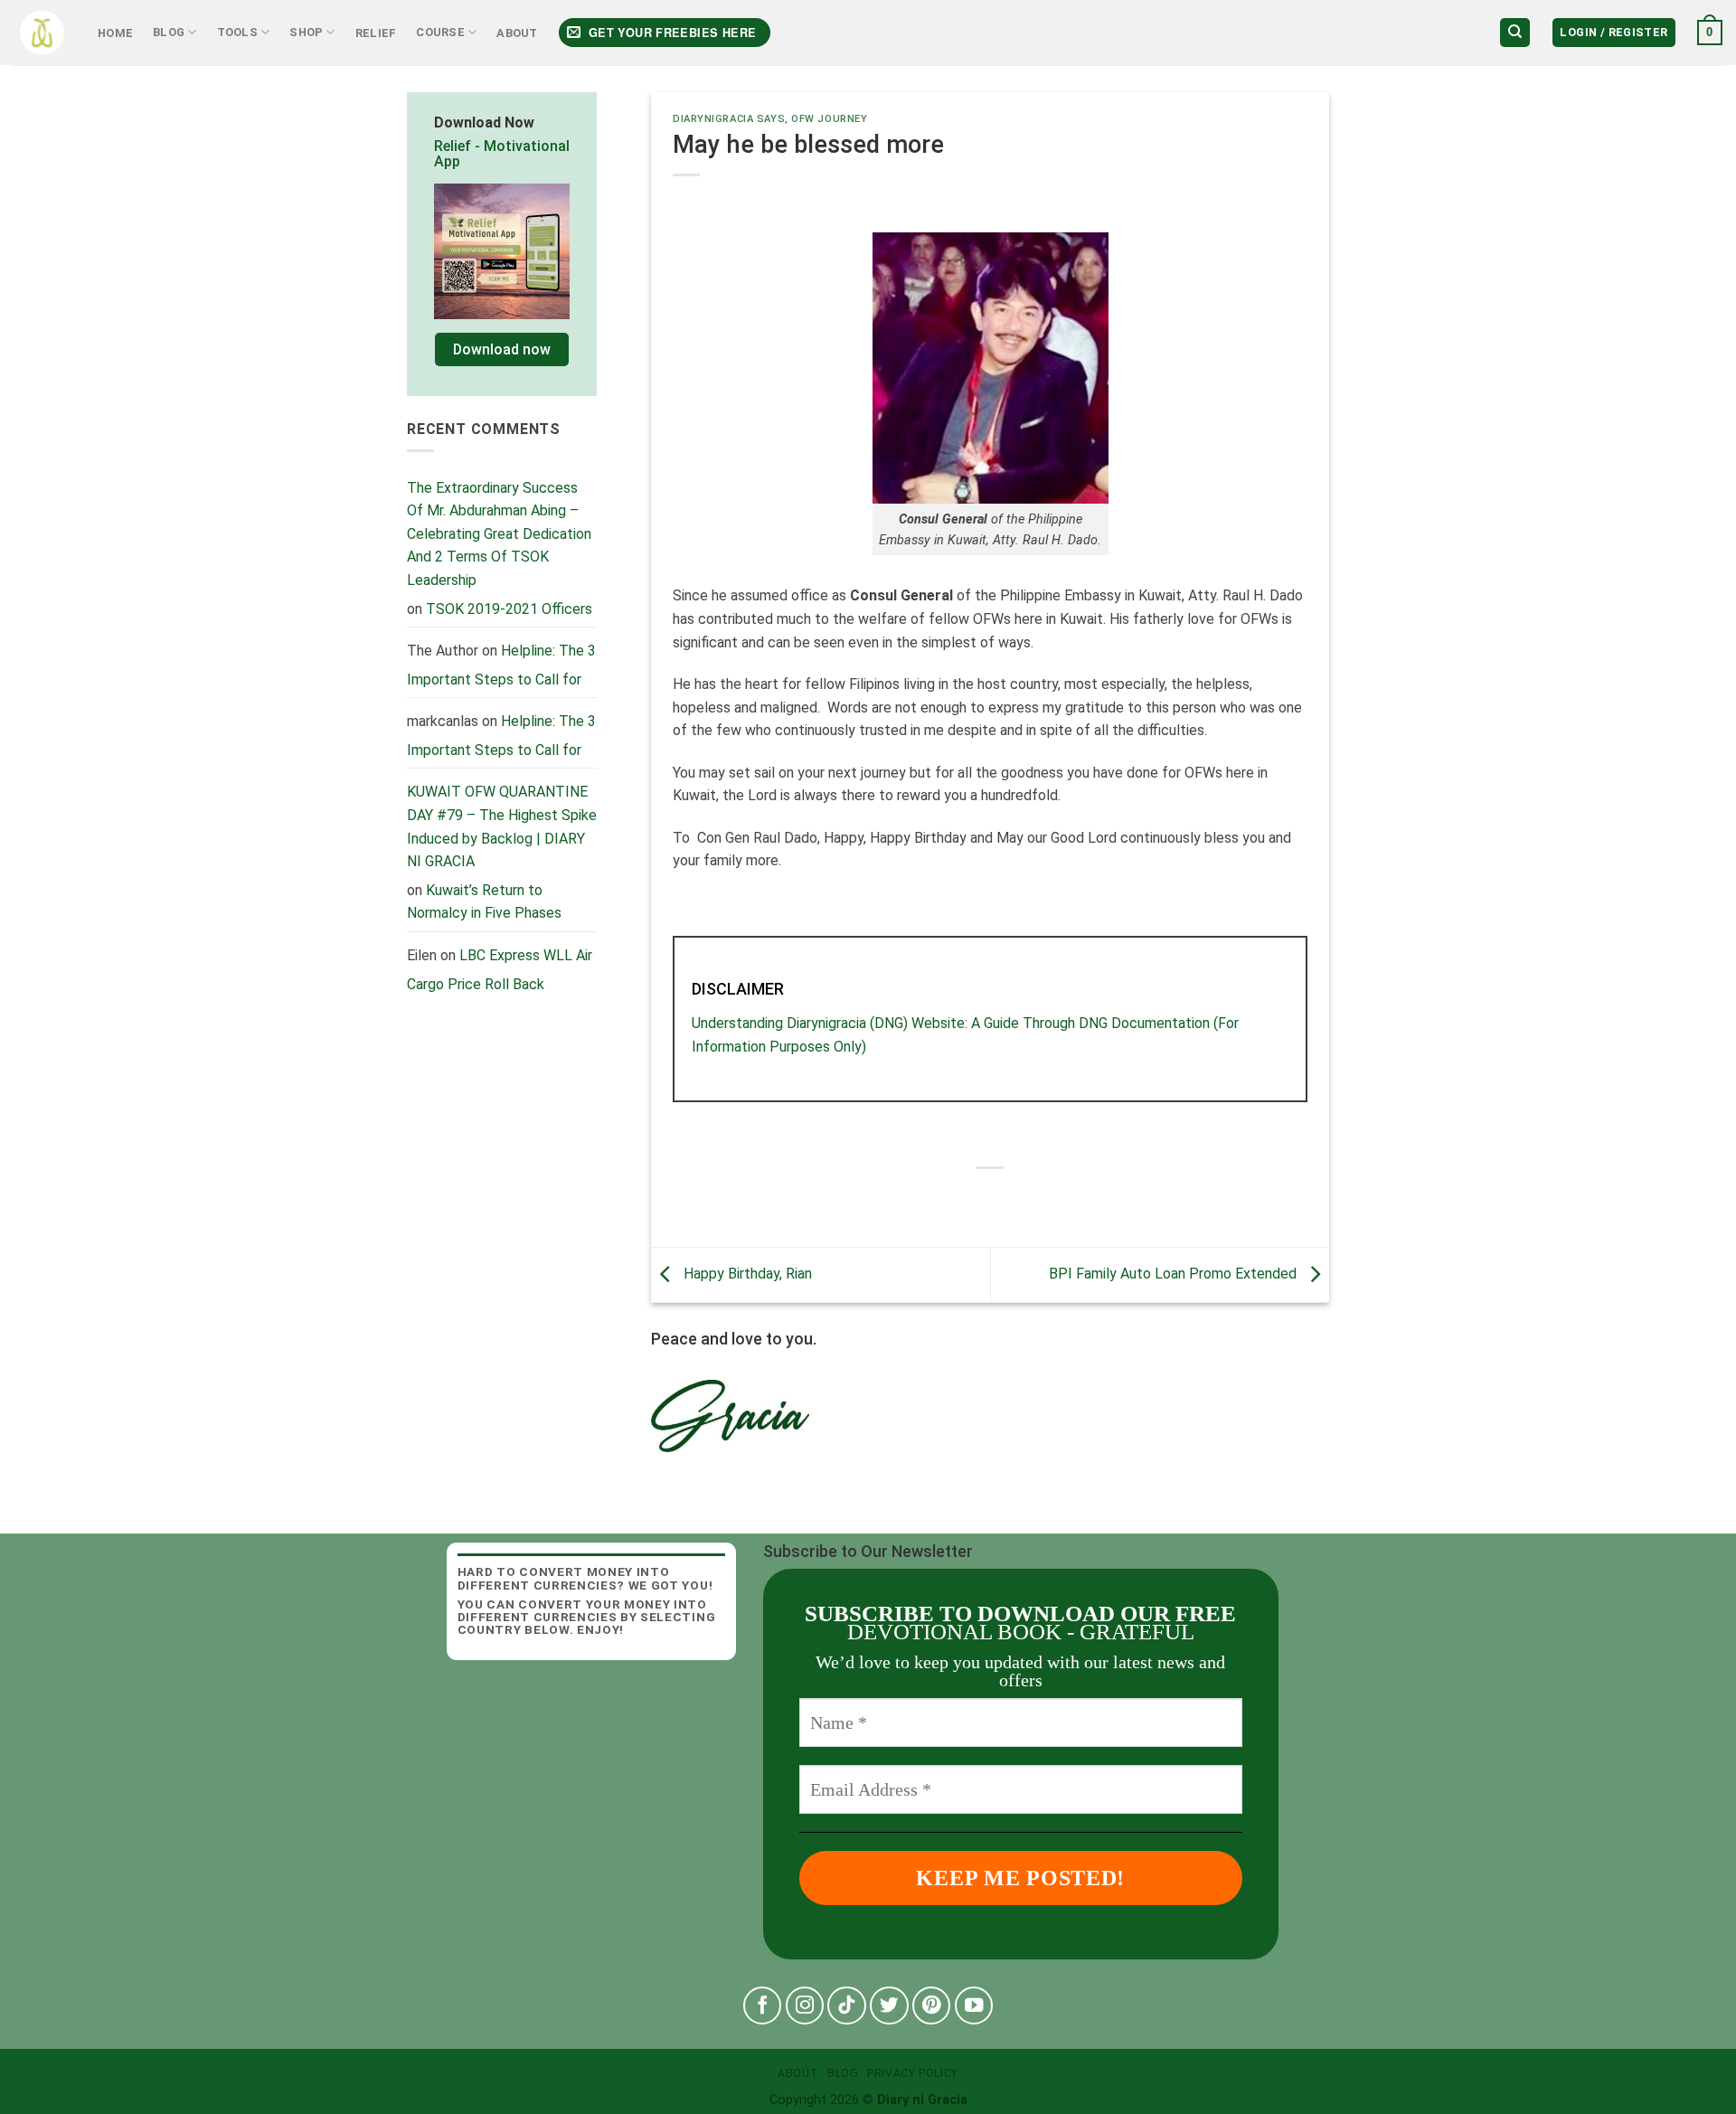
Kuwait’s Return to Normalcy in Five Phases (484, 902)
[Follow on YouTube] (974, 2006)
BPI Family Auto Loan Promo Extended (1175, 1274)
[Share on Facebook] (941, 1199)
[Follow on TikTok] (847, 2006)
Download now (502, 349)
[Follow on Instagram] (805, 2006)
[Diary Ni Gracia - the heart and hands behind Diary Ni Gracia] (42, 33)
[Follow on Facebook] (763, 2006)
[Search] (1515, 33)
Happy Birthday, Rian (746, 1274)
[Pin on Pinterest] (1039, 1199)
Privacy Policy (913, 2073)
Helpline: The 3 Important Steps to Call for (501, 665)
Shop (306, 32)
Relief (376, 33)
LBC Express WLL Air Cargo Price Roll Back (500, 970)
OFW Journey (829, 119)
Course (440, 32)
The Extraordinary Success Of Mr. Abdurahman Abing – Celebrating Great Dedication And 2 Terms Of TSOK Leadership (499, 534)
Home (115, 33)
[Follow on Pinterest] (932, 2006)
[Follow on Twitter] (889, 2006)
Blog (169, 32)
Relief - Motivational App (502, 154)
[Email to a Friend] (1007, 1199)
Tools (237, 32)
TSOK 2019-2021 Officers (509, 609)
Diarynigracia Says (729, 119)
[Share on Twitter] (973, 1199)
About (517, 33)
